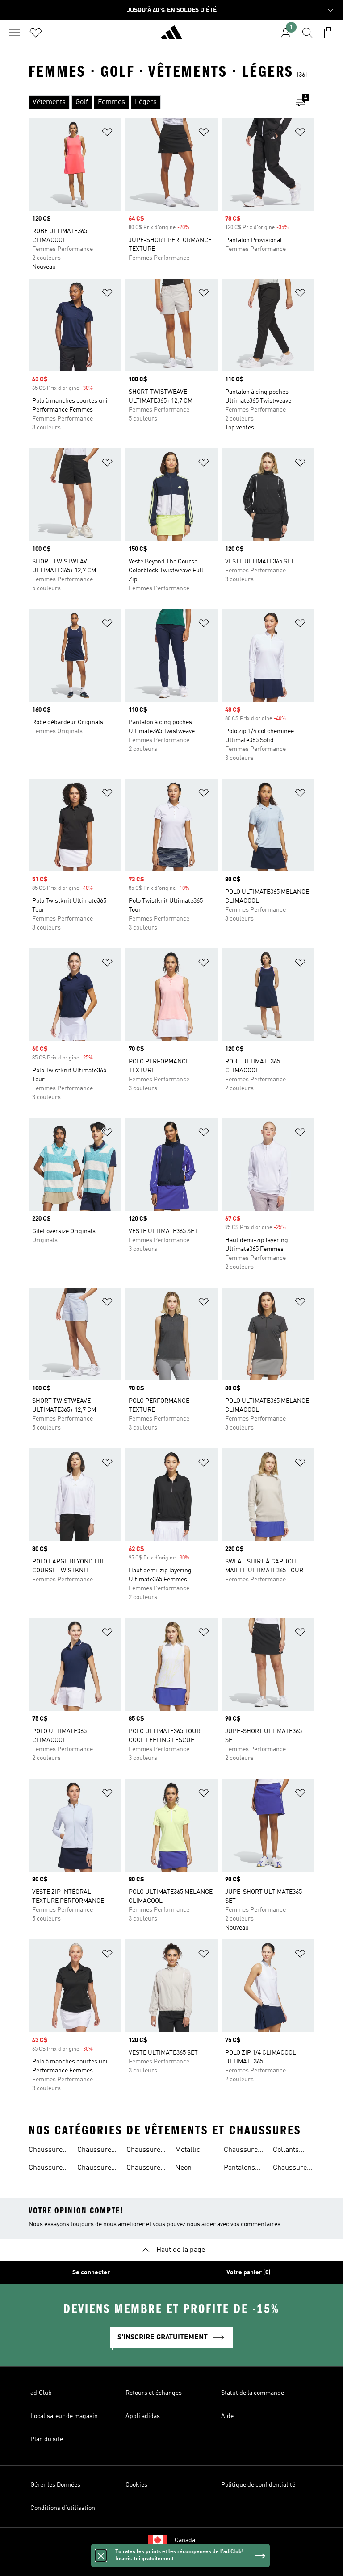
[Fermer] (101, 2555)
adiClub (41, 2393)
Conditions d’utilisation (63, 2508)
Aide (227, 2416)
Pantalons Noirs (239, 2169)
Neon (183, 2168)
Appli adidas (143, 2416)
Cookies (136, 2485)
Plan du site (47, 2439)
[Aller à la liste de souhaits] (36, 33)
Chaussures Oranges (243, 2151)
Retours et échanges (154, 2393)
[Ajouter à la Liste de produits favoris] (107, 134)
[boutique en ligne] (171, 36)
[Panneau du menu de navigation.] (14, 33)
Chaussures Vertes (145, 2151)
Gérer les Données (55, 2485)
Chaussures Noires (47, 2169)
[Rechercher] (307, 33)
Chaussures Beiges (47, 2151)
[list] (157, 102)
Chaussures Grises (145, 2169)
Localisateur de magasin (64, 2416)
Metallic (188, 2150)
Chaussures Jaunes (292, 2169)
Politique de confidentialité (258, 2485)
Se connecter (91, 2272)
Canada (185, 2540)
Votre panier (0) (249, 2272)
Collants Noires (286, 2151)
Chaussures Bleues (96, 2151)
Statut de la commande (253, 2393)
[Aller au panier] (329, 33)
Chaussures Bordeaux (96, 2169)
